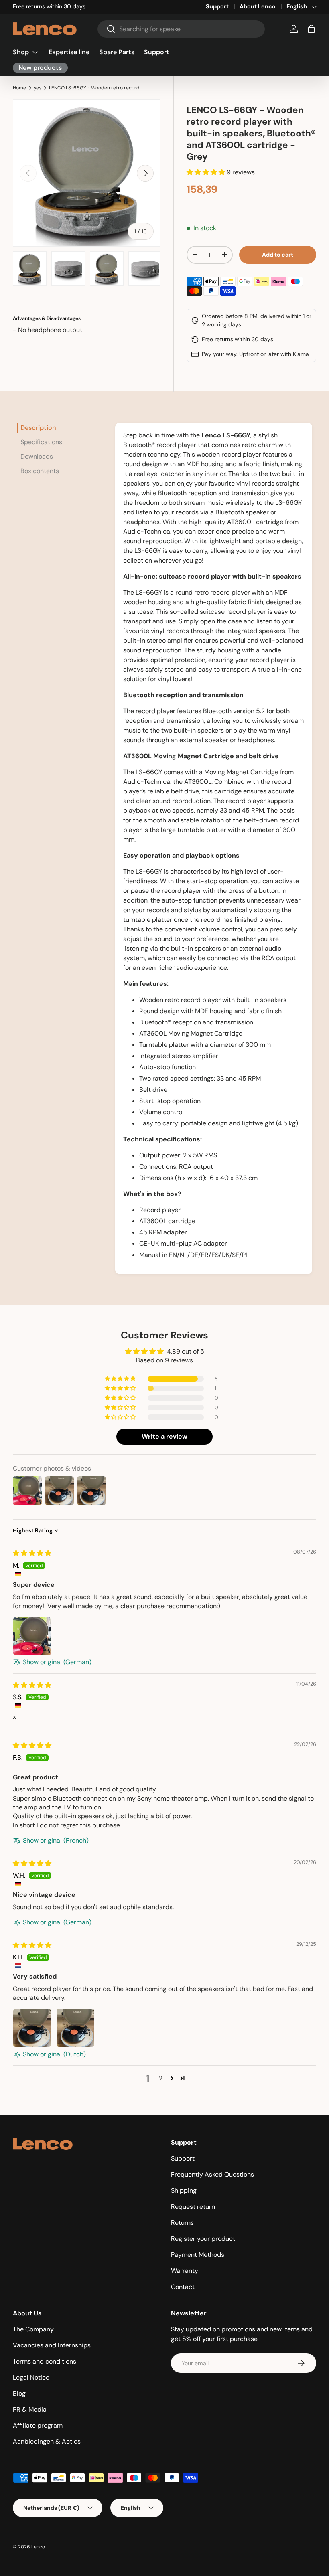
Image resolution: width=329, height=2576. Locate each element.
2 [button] (161, 2078)
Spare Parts (117, 52)
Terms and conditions (45, 2361)
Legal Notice (31, 2377)
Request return (193, 2207)
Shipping (184, 2191)
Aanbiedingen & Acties (47, 2441)
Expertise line (69, 52)
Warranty (185, 2271)
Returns (182, 2223)
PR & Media (30, 2409)
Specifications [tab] (41, 442)
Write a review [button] (164, 1436)
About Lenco (258, 6)
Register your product (203, 2239)
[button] (311, 29)
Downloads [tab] (37, 456)
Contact (183, 2287)
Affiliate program (38, 2425)
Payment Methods (198, 2255)
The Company (33, 2329)
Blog (19, 2393)
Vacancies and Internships (52, 2345)
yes (38, 88)
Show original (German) (57, 1662)
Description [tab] (38, 428)
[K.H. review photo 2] (75, 2028)
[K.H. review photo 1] (32, 2028)
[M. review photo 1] (32, 1636)
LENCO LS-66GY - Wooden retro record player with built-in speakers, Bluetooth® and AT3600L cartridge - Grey (97, 88)
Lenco (38, 2547)
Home (19, 88)
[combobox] (181, 29)
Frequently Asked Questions (212, 2174)
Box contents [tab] (40, 471)
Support (217, 6)
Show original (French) (56, 1840)
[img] (32, 1553)
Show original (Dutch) (54, 2054)
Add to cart (278, 255)
